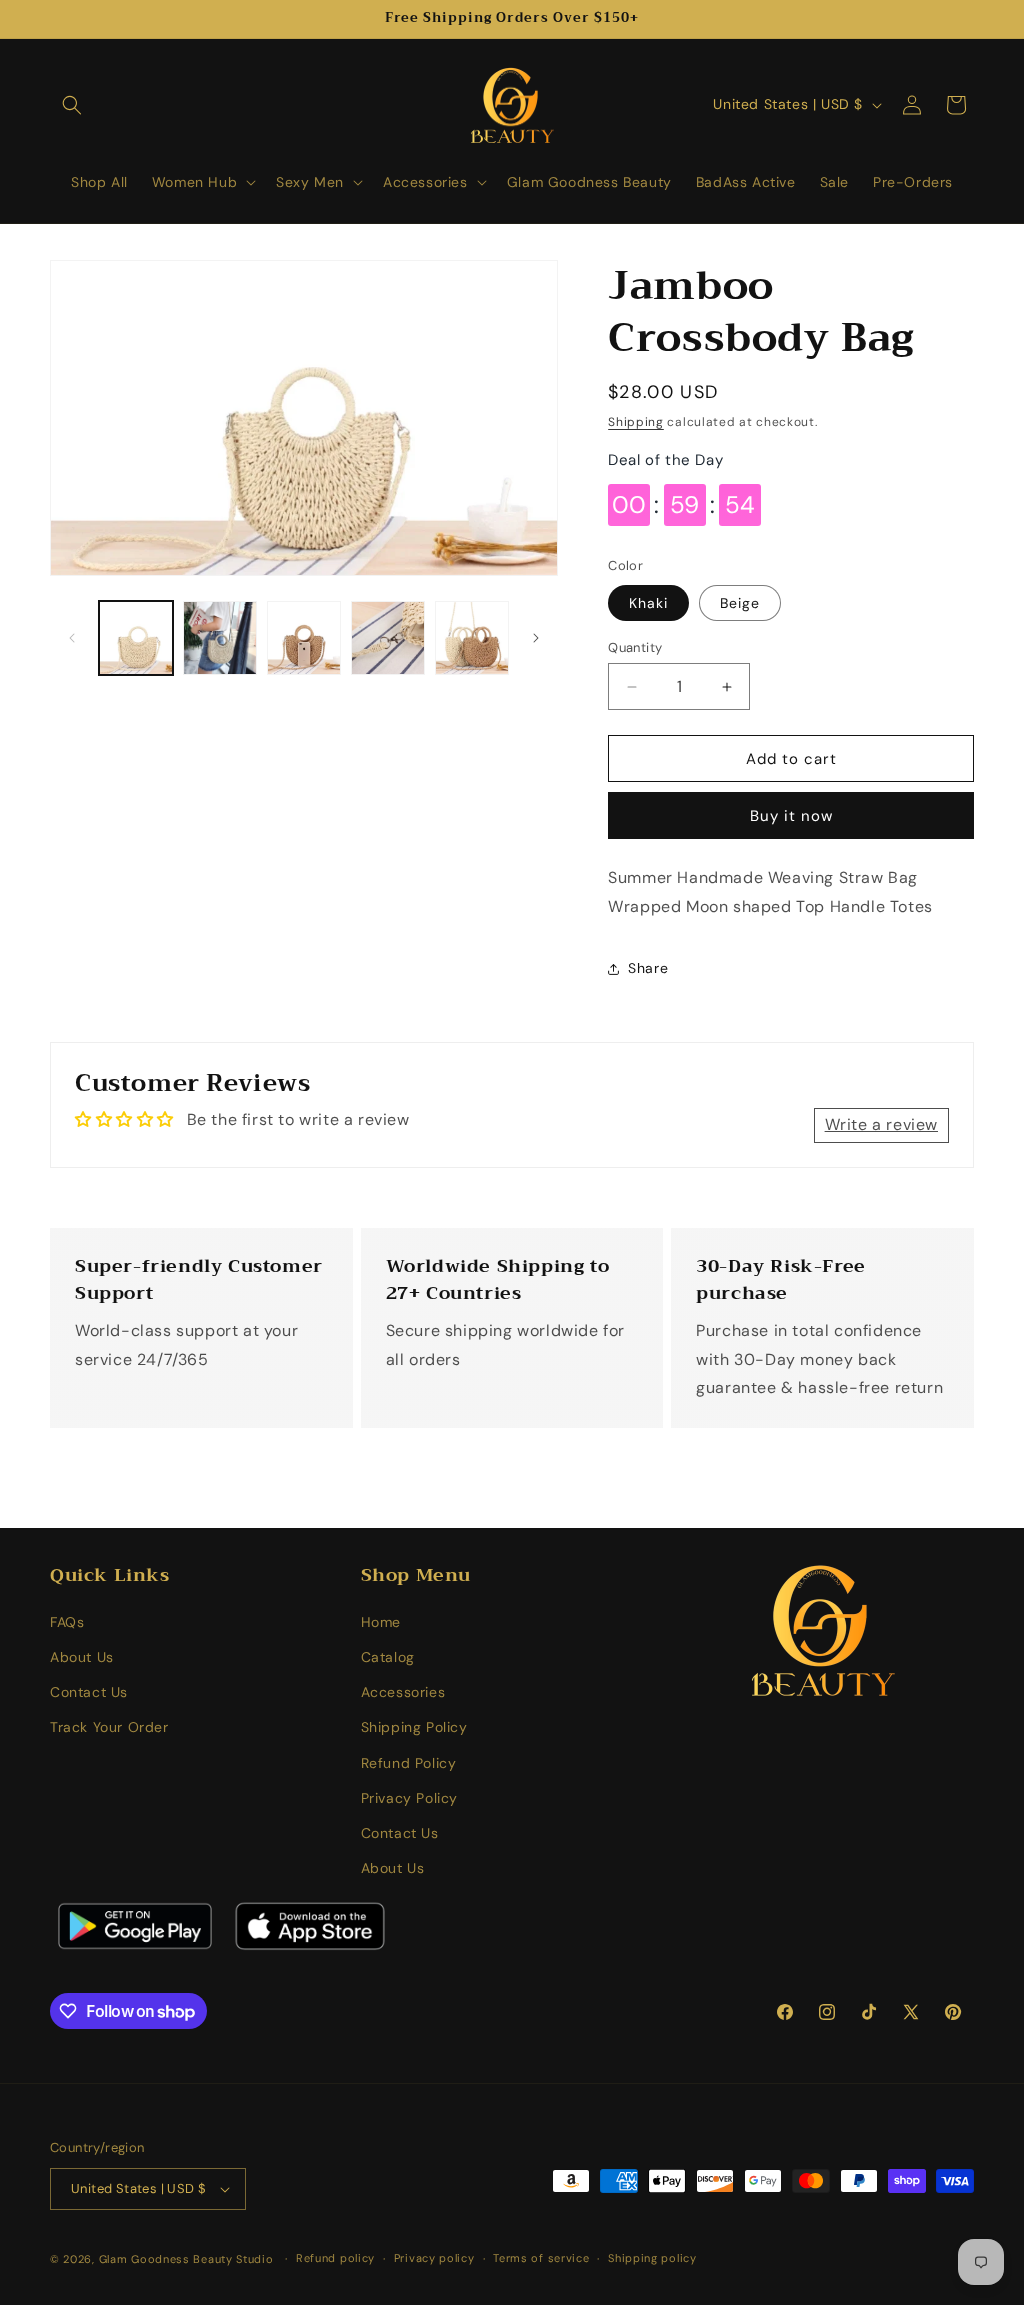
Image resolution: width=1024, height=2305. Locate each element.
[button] (72, 105)
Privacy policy (434, 2258)
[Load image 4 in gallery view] (388, 638)
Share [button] (648, 968)
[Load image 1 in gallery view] (136, 638)
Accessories (403, 1692)
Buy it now (791, 816)
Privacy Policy (409, 1798)
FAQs (67, 1622)
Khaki (648, 603)
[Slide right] (536, 638)
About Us (82, 1657)
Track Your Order (109, 1727)
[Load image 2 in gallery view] (220, 638)
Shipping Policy (414, 1727)
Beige (740, 603)
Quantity (635, 647)
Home (381, 1622)
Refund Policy (409, 1763)
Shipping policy (652, 2258)
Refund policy (335, 2258)
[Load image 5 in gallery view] (472, 638)
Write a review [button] (881, 1124)
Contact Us (89, 1692)
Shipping (636, 422)
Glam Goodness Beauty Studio (188, 2259)
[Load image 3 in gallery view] (304, 638)
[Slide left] (72, 638)
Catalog (388, 1657)
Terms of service (541, 2258)
